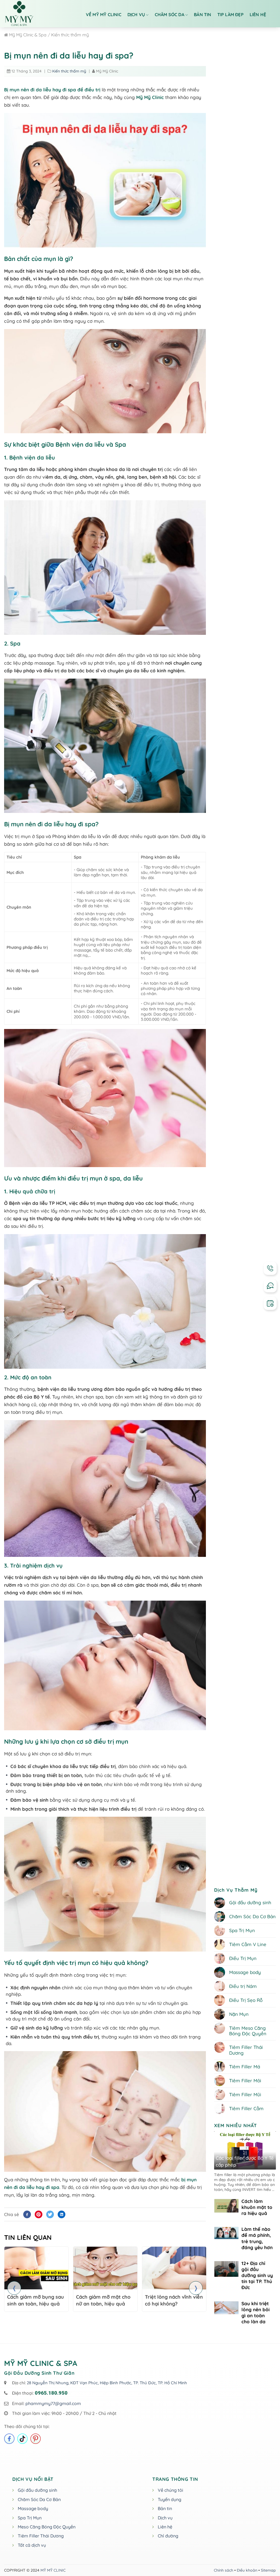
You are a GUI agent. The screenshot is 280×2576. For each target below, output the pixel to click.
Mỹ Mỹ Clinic (150, 97)
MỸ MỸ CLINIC (53, 2570)
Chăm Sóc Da (170, 14)
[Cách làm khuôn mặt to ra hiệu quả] (226, 2206)
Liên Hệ (258, 14)
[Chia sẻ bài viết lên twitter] (50, 2214)
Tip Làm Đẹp (231, 14)
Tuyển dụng (170, 2499)
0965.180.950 (51, 2393)
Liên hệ (165, 2527)
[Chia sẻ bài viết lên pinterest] (39, 2214)
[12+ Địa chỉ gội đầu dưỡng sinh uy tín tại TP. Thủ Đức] (226, 2269)
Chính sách (224, 2570)
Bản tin (165, 2508)
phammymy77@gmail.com (53, 2403)
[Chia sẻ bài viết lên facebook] (27, 2214)
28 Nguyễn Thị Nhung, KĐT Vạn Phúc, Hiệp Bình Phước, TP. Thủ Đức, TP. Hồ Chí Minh (107, 2383)
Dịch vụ (136, 14)
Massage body (33, 2508)
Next (196, 2288)
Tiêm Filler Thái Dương (41, 2536)
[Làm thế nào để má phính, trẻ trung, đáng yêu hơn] (226, 2233)
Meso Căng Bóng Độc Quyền (47, 2527)
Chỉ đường (168, 2536)
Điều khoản (247, 2570)
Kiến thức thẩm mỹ (69, 71)
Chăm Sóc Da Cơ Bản (39, 2499)
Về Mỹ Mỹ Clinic (104, 14)
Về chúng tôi (170, 2490)
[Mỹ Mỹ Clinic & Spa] (37, 14)
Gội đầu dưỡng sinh (37, 2490)
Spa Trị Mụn (30, 2518)
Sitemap (268, 2570)
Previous (14, 2288)
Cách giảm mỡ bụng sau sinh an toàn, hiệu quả (36, 2300)
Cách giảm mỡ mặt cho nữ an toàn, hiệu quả (103, 2300)
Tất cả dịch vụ (32, 2545)
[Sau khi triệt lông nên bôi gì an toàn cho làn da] (226, 2307)
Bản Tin (202, 14)
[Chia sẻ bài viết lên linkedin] (62, 2214)
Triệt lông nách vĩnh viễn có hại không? (174, 2300)
